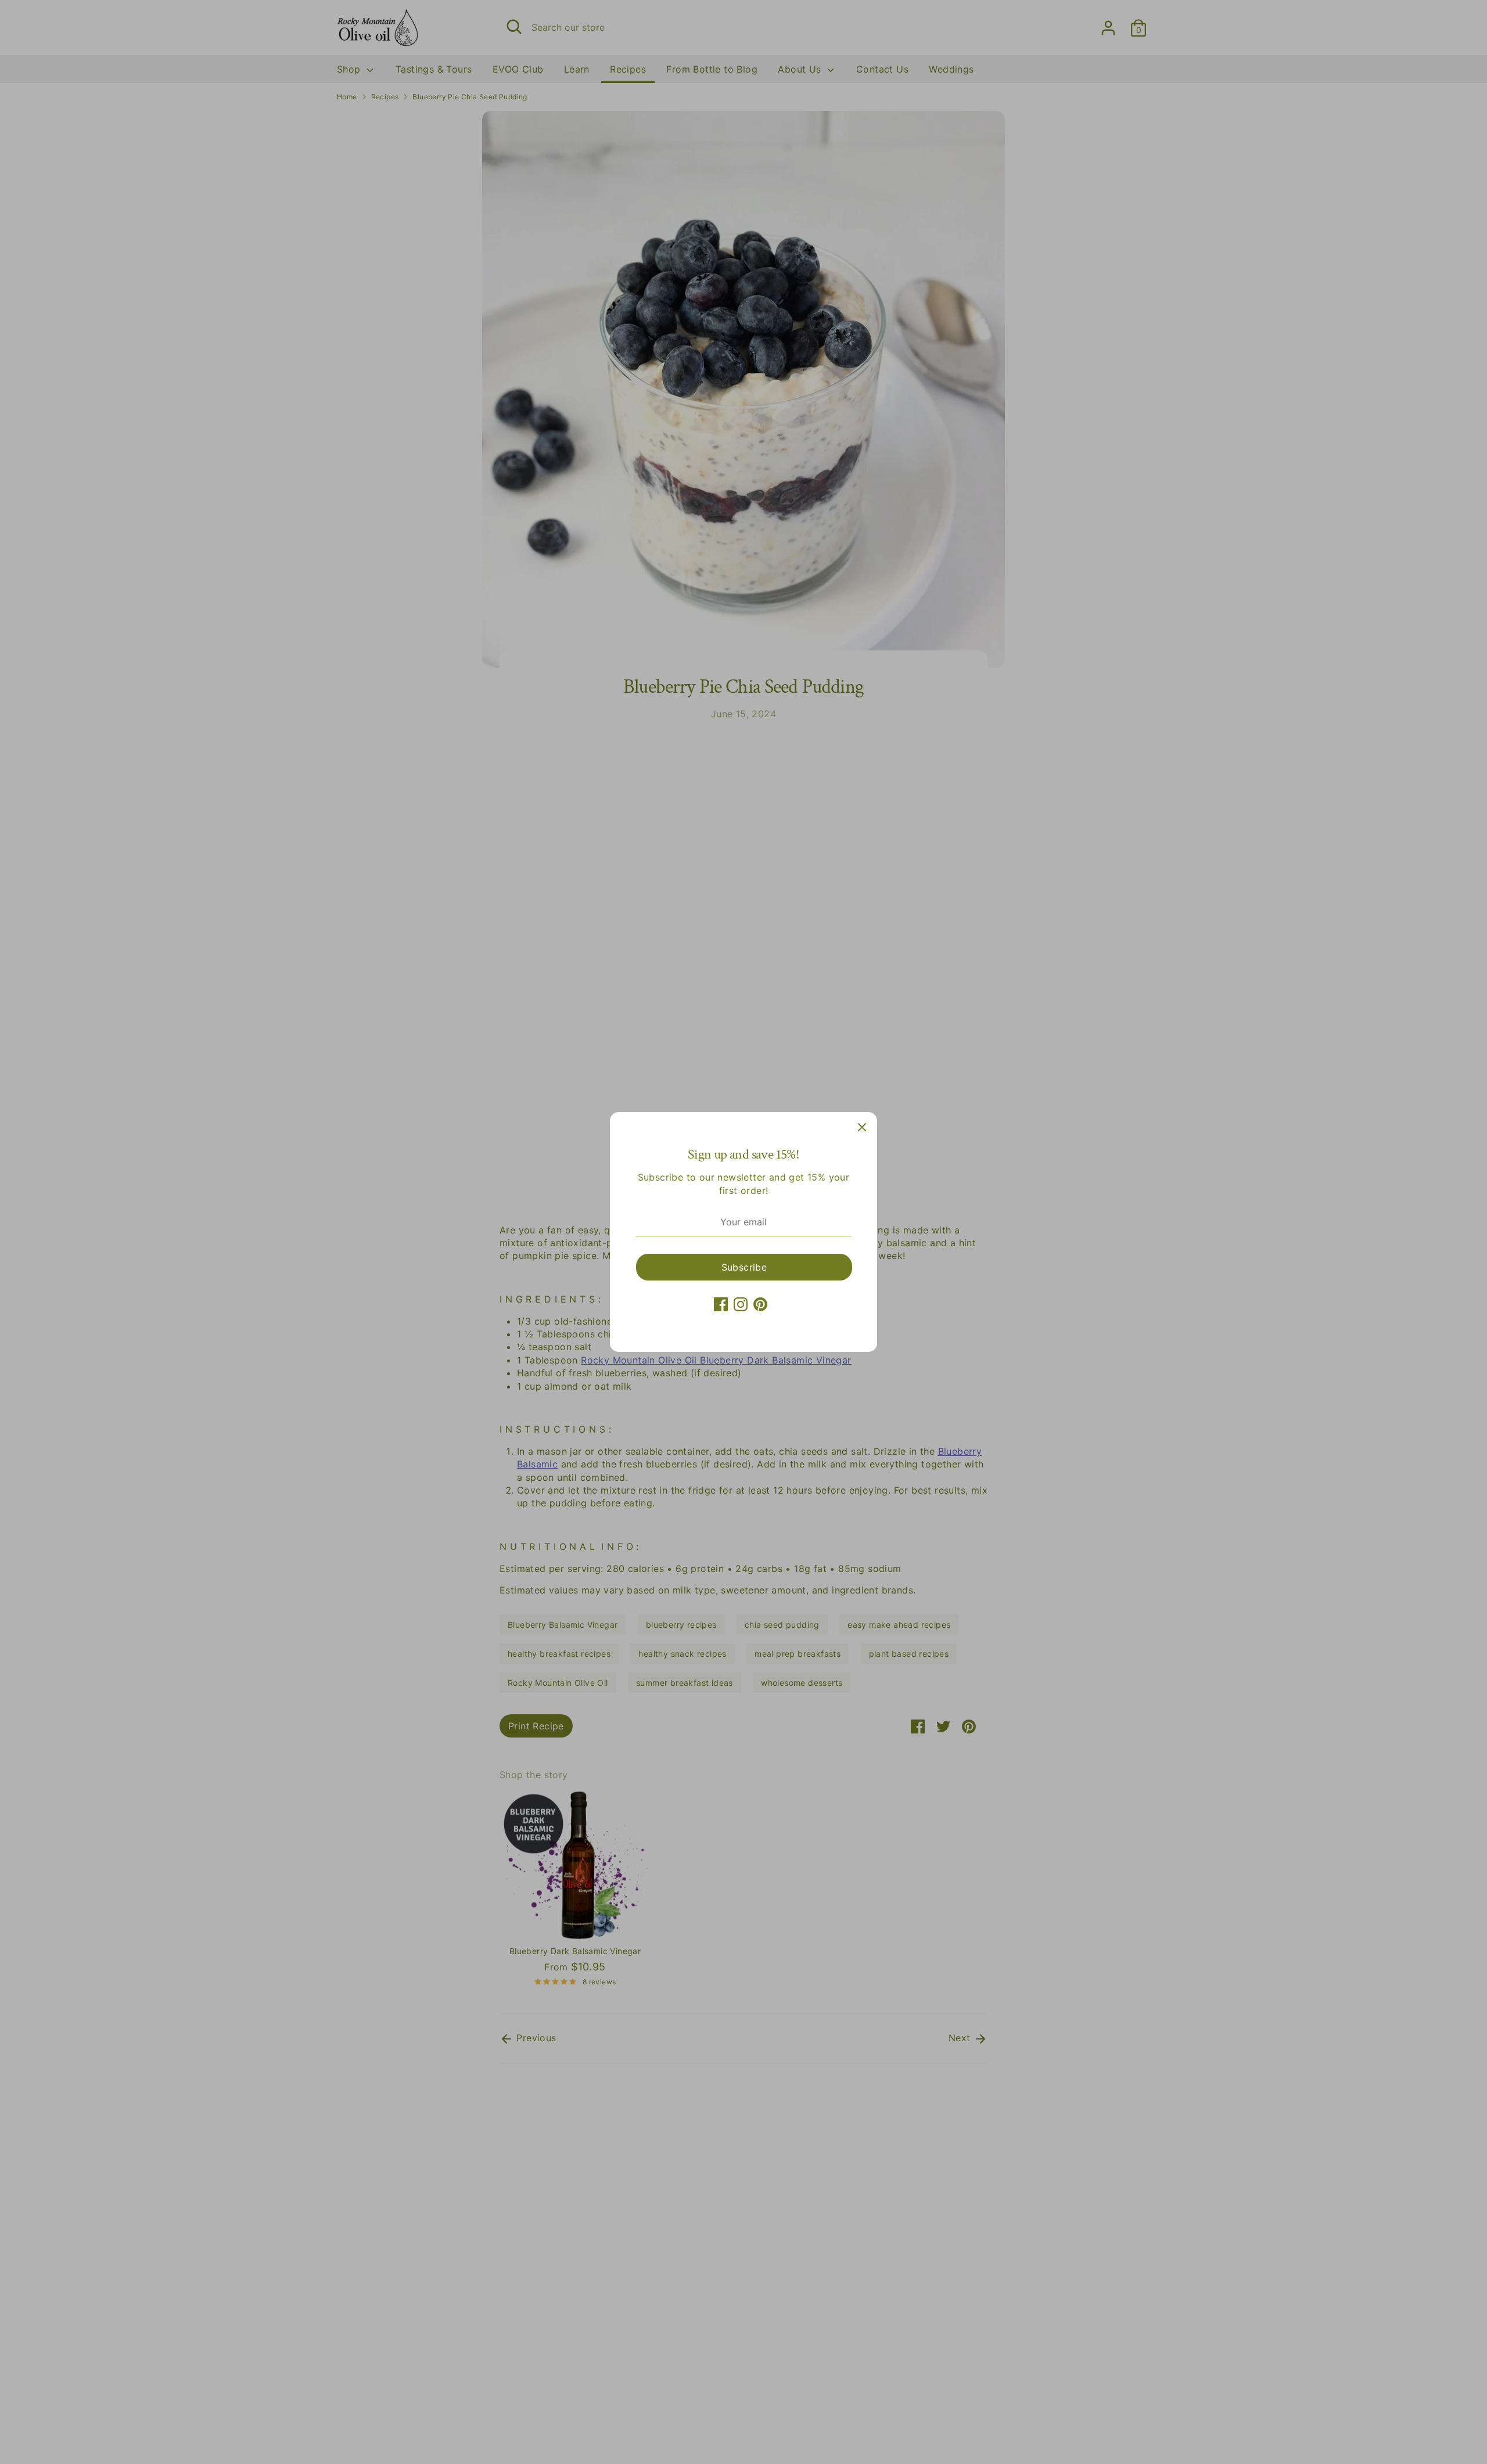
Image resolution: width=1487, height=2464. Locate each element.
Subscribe (744, 1267)
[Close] (862, 1127)
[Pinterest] (760, 1304)
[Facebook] (721, 1304)
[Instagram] (741, 1304)
